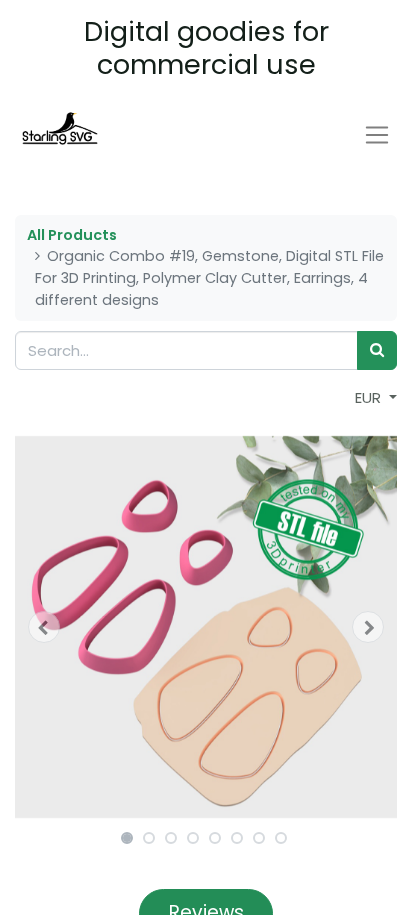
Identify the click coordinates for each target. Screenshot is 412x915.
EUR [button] (370, 397)
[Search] (377, 350)
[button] (43, 627)
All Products (72, 235)
